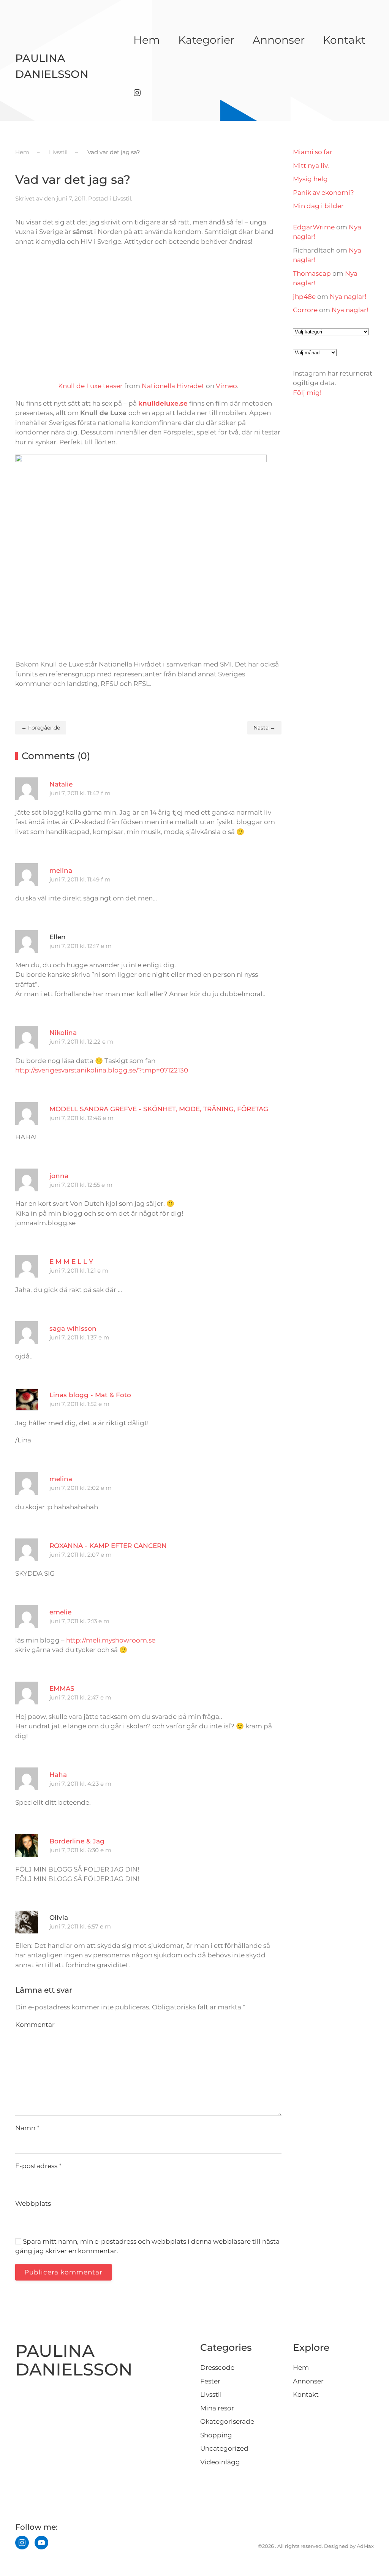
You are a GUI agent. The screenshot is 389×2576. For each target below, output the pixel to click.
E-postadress (38, 2166)
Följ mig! (307, 393)
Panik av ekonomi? (323, 193)
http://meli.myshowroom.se (111, 1640)
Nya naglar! (348, 297)
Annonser (279, 40)
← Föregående (41, 728)
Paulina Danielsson (52, 66)
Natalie (61, 784)
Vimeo (226, 386)
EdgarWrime (314, 227)
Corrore (305, 310)
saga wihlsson (73, 1328)
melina (61, 870)
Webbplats (33, 2203)
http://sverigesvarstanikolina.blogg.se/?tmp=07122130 (102, 1070)
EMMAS (62, 1688)
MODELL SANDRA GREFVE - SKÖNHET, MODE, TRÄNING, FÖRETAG (159, 1109)
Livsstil (122, 198)
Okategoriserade (227, 2421)
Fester (210, 2381)
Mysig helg (310, 179)
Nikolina (63, 1033)
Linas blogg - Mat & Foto (90, 1395)
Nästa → (264, 728)
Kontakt (344, 40)
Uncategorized (224, 2448)
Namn (27, 2128)
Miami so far (313, 152)
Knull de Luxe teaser (90, 386)
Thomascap (312, 273)
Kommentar (35, 2025)
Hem (147, 40)
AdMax (365, 2546)
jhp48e (304, 297)
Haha (58, 1775)
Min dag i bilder (318, 206)
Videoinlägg (220, 2462)
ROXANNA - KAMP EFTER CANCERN (108, 1546)
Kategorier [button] (206, 40)
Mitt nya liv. (311, 166)
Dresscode (217, 2368)
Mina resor (217, 2408)
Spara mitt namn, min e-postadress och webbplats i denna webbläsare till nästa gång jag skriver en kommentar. (147, 2246)
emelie (60, 1612)
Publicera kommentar (63, 2272)
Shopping (216, 2435)
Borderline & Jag (77, 1841)
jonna (59, 1176)
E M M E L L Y (71, 1262)
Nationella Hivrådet (173, 386)
